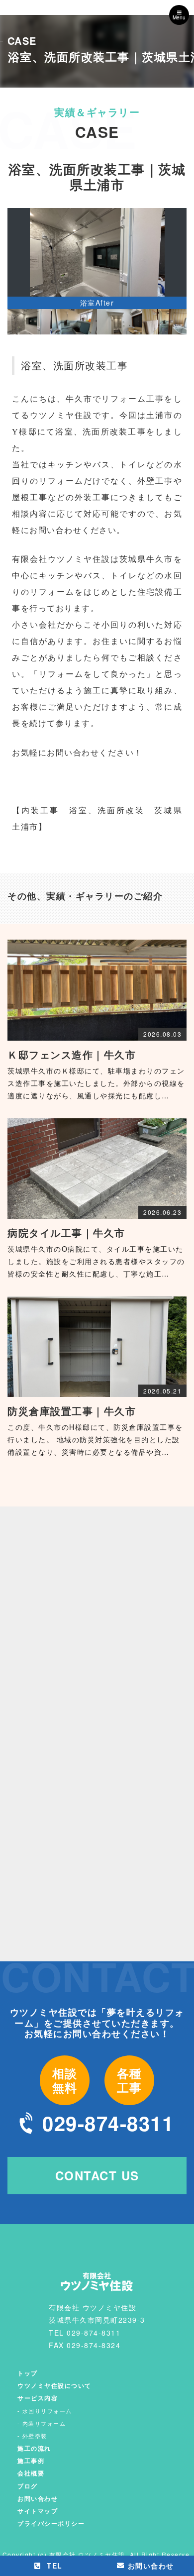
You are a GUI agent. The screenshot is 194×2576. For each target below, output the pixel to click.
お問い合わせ (38, 2498)
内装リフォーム (44, 2423)
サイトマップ (38, 2511)
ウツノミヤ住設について (54, 2385)
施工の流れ (34, 2448)
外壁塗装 (35, 2436)
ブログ (28, 2486)
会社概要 (31, 2473)
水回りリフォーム (47, 2411)
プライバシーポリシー (51, 2523)
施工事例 (31, 2461)
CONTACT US (97, 2175)
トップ (28, 2373)
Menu (179, 17)
